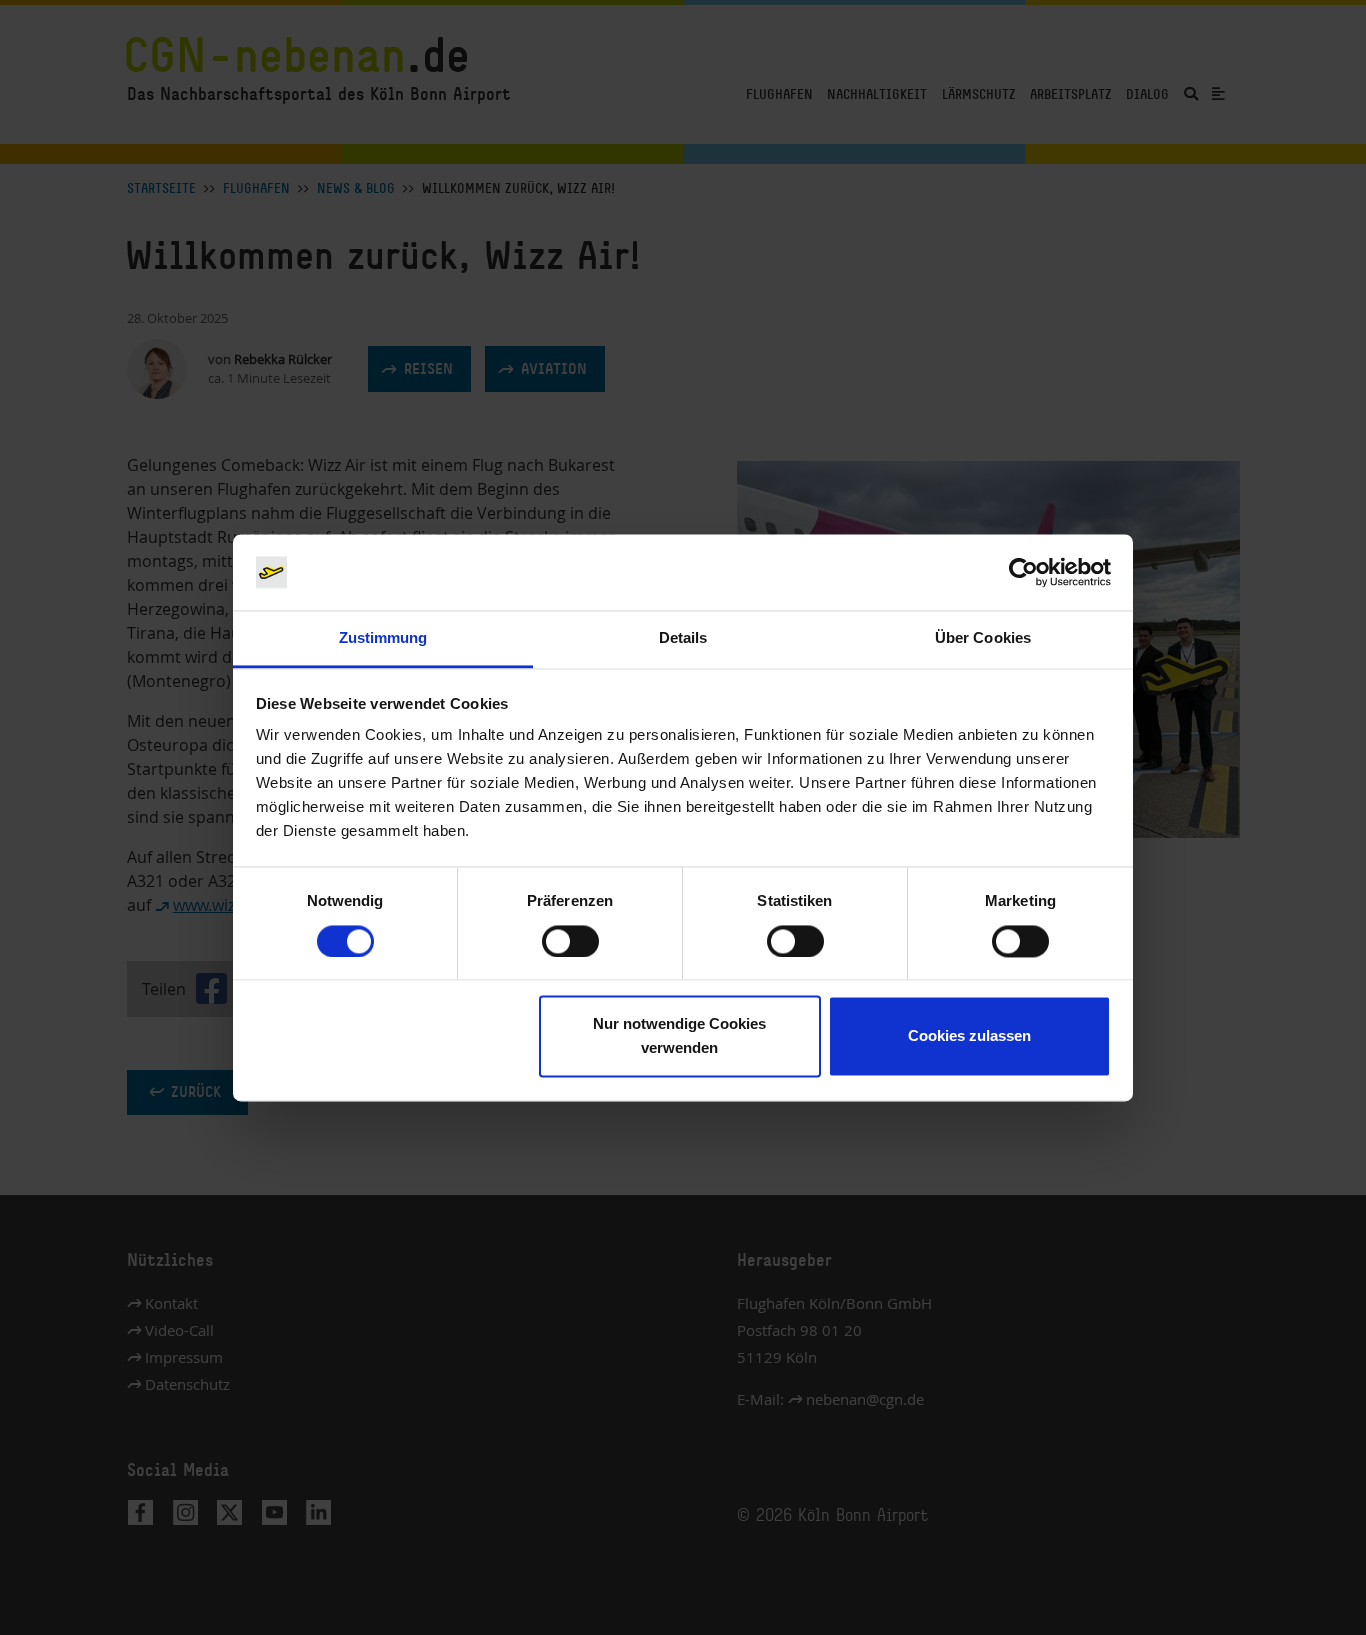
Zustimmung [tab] (383, 638)
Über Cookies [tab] (983, 638)
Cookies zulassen (969, 1036)
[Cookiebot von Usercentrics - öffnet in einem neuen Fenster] (1023, 572)
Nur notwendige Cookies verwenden (679, 1036)
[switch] (570, 941)
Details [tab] (683, 638)
